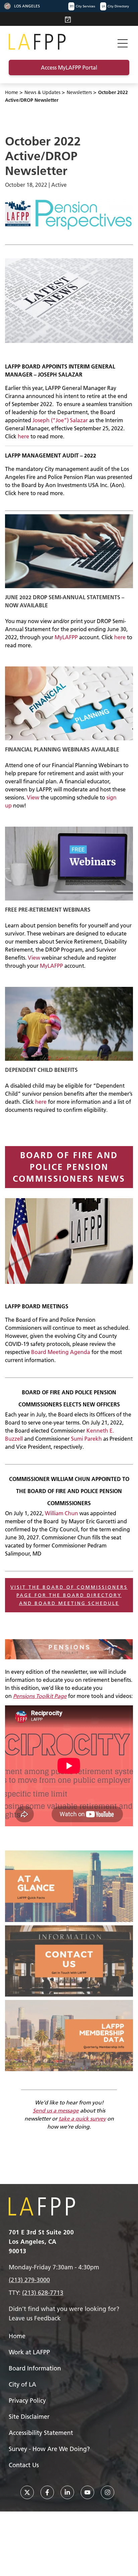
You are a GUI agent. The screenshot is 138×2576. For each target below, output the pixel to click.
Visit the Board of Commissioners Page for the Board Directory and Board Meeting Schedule (69, 1595)
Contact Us (24, 2465)
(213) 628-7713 (43, 2293)
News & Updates (42, 92)
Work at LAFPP (29, 2352)
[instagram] (108, 2492)
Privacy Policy (27, 2400)
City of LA (22, 2384)
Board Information (35, 2368)
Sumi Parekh (86, 1439)
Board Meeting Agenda (61, 1352)
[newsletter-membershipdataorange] (69, 2036)
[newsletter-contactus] (69, 1961)
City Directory (115, 6)
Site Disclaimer (29, 2417)
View (33, 797)
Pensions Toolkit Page (40, 1696)
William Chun (61, 1513)
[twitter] (27, 2492)
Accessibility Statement (41, 2433)
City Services (82, 6)
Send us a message (56, 2110)
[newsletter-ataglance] (69, 1886)
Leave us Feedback (35, 2318)
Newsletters (79, 92)
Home (12, 92)
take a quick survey (82, 2119)
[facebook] (47, 2492)
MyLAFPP (66, 637)
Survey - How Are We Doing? (49, 2449)
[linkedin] (67, 2492)
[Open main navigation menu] (123, 42)
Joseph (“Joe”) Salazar (60, 420)
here (23, 436)
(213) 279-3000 (29, 2280)
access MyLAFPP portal (69, 68)
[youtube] (87, 2492)
